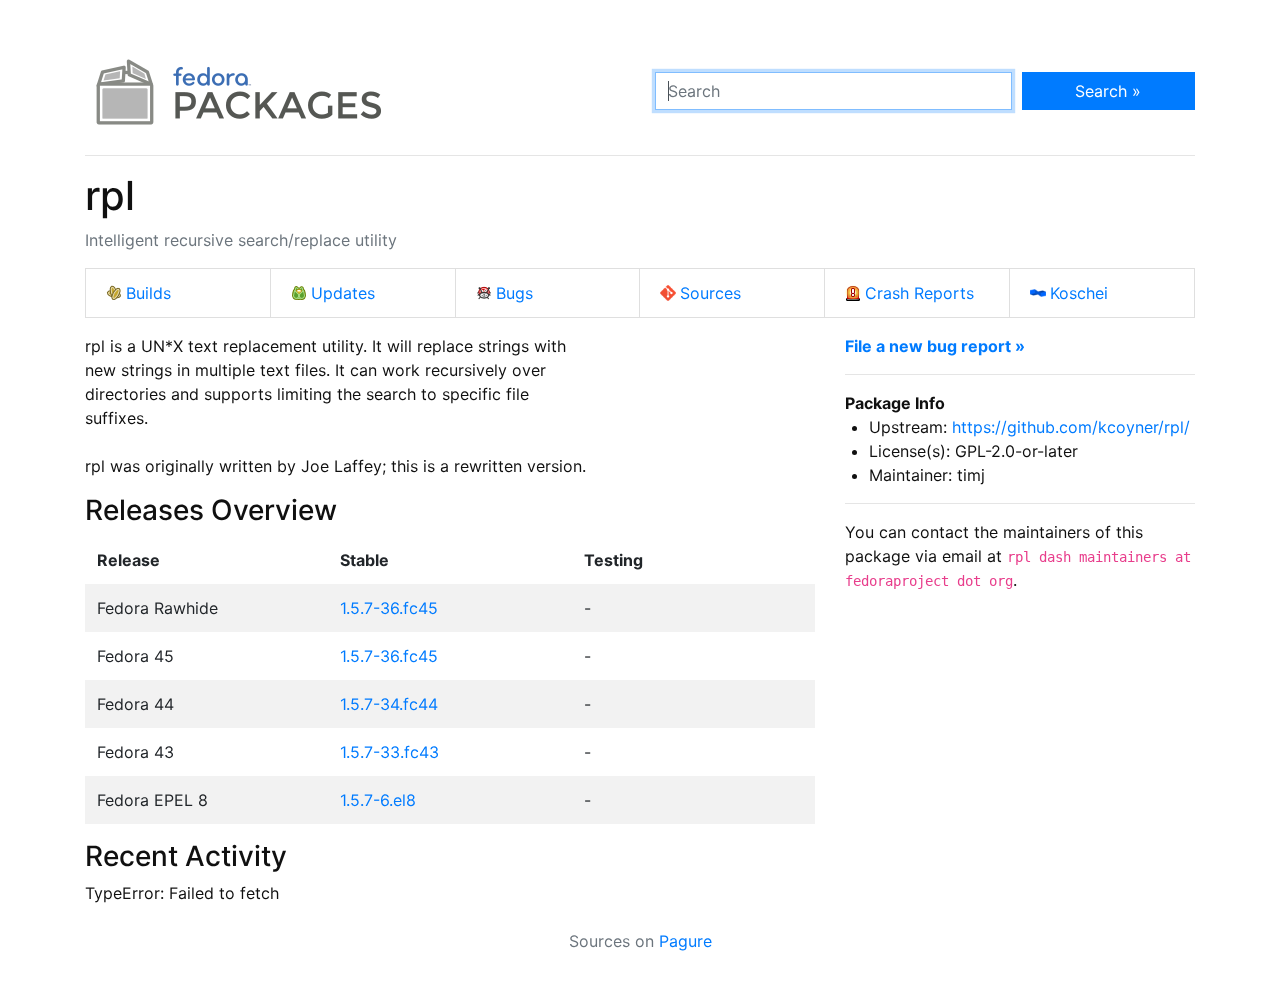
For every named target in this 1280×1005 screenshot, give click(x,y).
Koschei (1079, 293)
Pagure (685, 941)
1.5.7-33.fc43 (389, 752)
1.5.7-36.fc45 (389, 608)
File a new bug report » (935, 346)
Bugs (514, 293)
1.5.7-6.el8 (378, 800)
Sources (710, 293)
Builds (148, 293)
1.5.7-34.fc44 (389, 704)
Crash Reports (919, 293)
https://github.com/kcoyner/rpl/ (1071, 427)
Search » (1108, 91)
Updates (343, 293)
